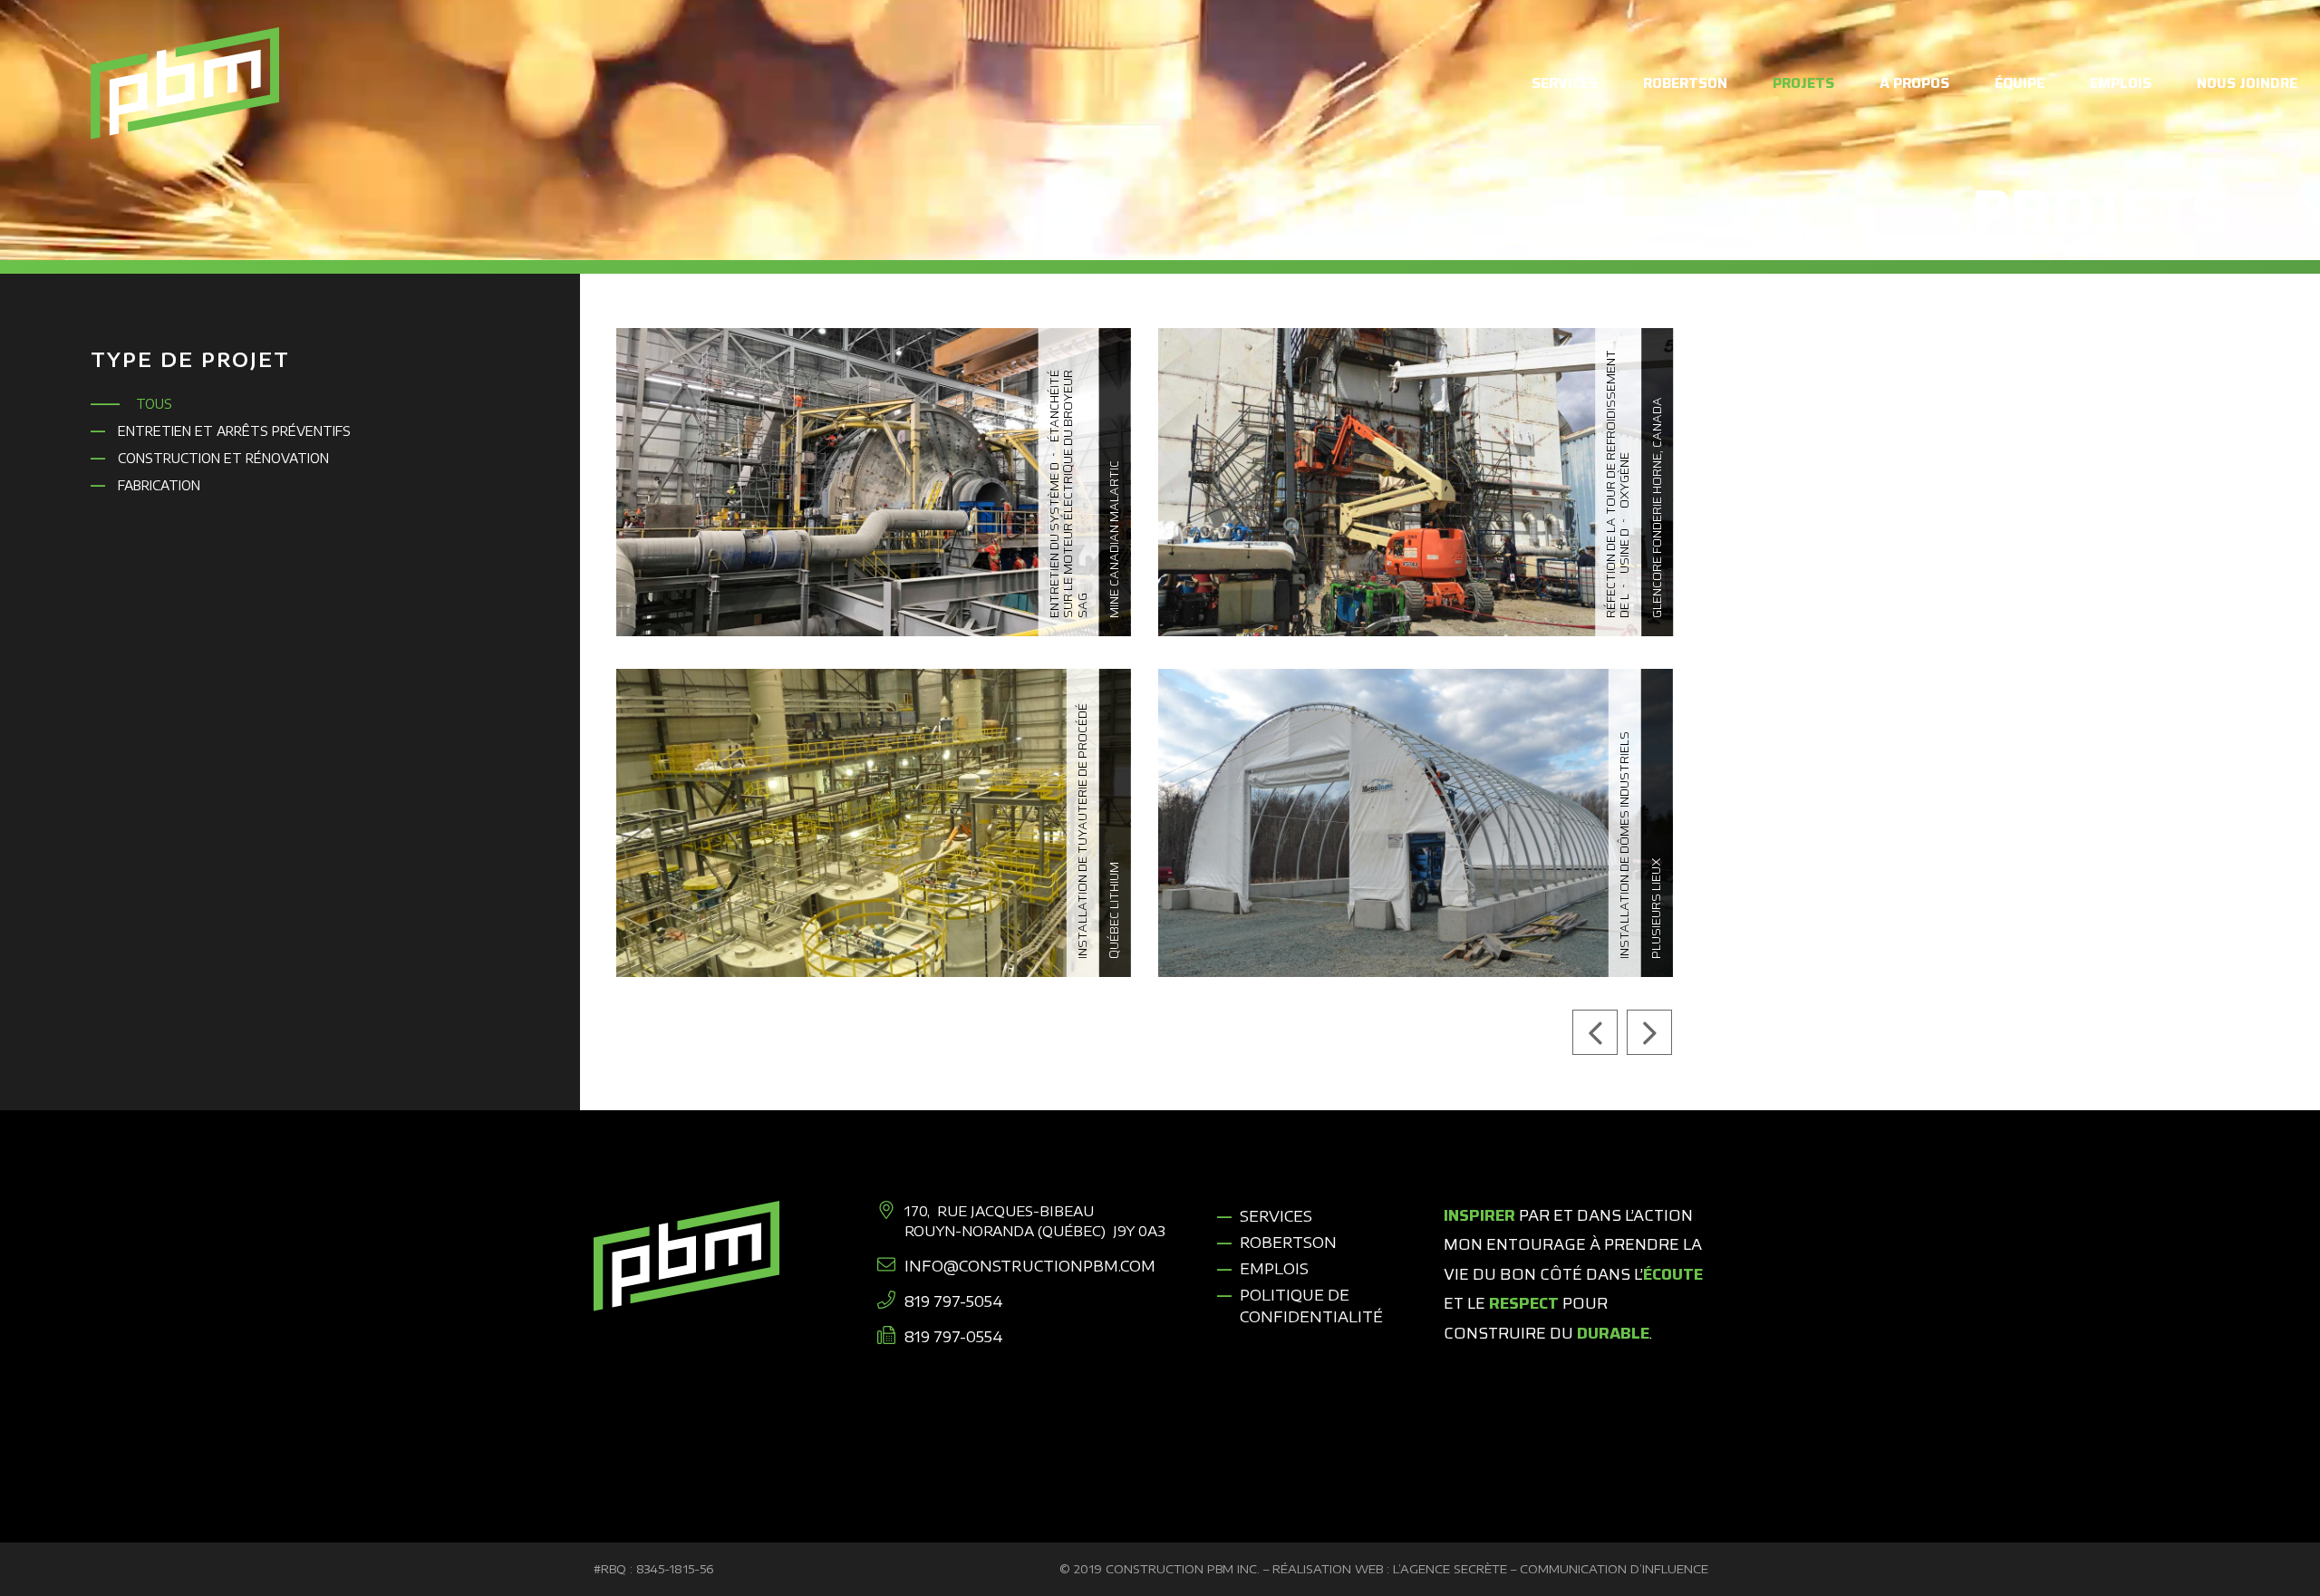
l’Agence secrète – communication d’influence (1551, 1569)
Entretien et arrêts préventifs (234, 431)
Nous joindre (2247, 83)
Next (1649, 1032)
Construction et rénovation (223, 458)
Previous (1595, 1032)
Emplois (2121, 83)
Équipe (2020, 83)
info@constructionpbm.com (1030, 1266)
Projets (1803, 83)
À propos (1914, 83)
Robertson (1685, 83)
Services (1565, 83)
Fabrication (159, 485)
